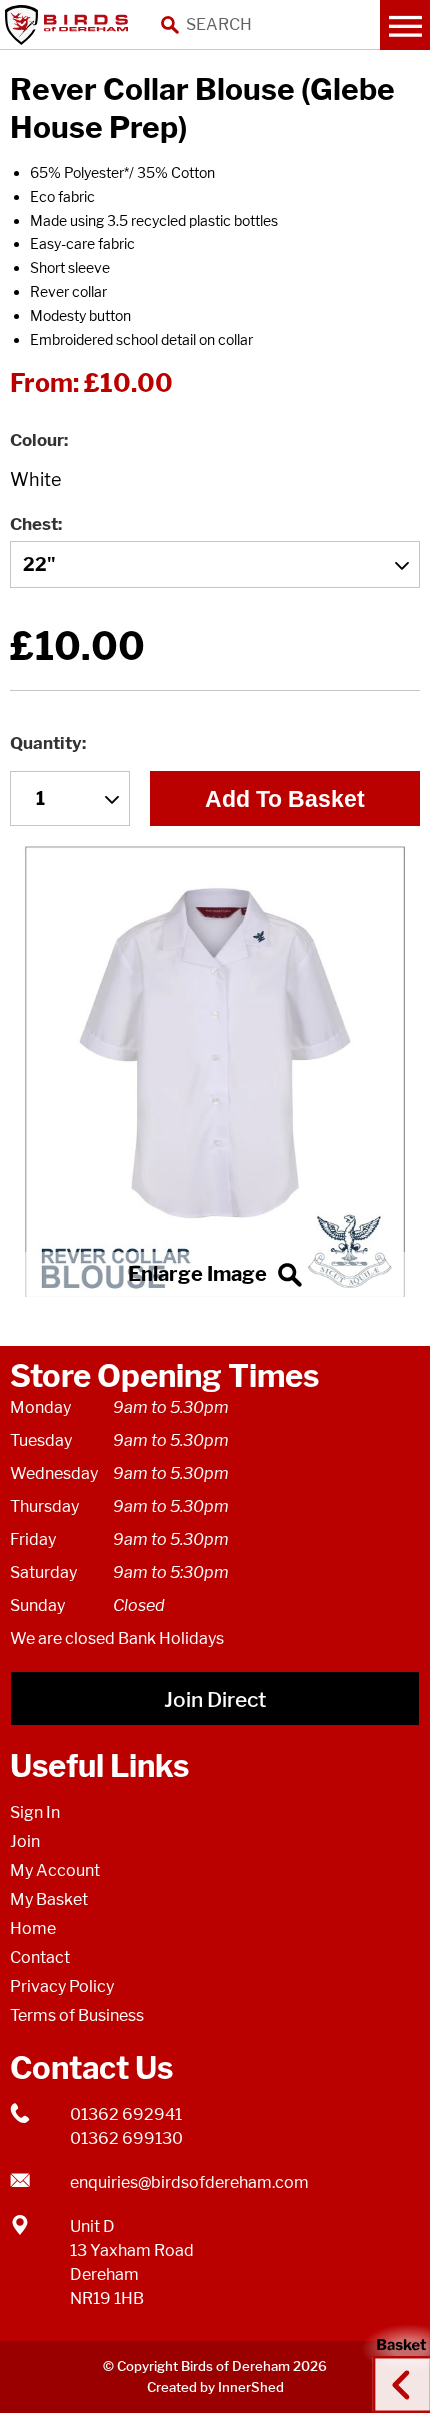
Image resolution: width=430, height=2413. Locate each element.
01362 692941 (126, 2114)
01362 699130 (126, 2138)
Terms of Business (77, 2015)
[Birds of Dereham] (70, 25)
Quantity (46, 743)
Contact (40, 1957)
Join (25, 1841)
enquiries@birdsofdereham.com (189, 2182)
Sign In (35, 1812)
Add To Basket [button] (285, 799)
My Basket (49, 1899)
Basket (395, 2366)
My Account (55, 1870)
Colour (37, 440)
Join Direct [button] (215, 1699)
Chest (34, 524)
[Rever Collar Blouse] (215, 1071)
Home (33, 1928)
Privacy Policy (62, 1986)
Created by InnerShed (215, 2387)
